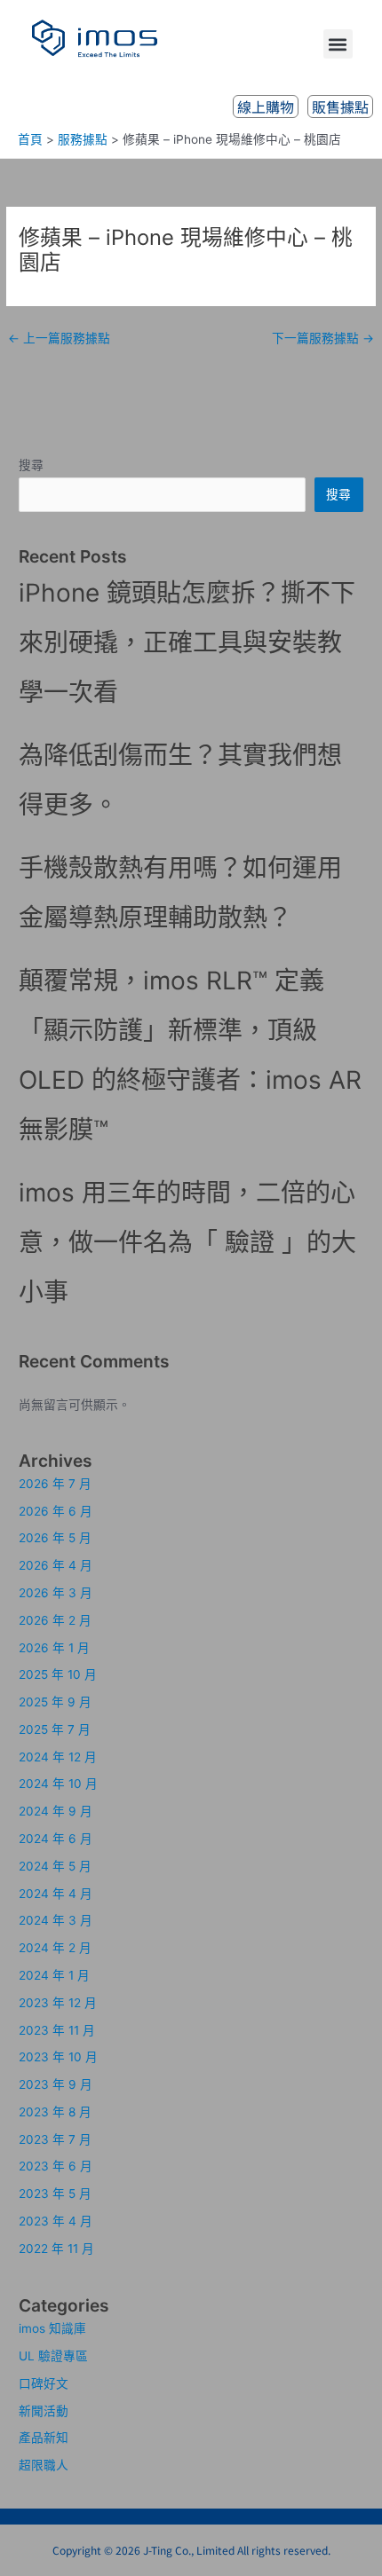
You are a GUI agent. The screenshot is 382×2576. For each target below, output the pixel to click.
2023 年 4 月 (56, 2221)
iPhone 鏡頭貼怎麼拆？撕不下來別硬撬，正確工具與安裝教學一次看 (187, 642)
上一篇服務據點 (59, 338)
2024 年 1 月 (54, 1975)
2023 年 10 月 (58, 2057)
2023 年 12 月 (58, 2003)
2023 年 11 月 (57, 2030)
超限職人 (44, 2465)
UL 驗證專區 (53, 2356)
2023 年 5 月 (55, 2194)
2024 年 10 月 (58, 1784)
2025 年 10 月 (58, 1674)
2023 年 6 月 (56, 2166)
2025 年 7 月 (55, 1729)
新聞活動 (44, 2411)
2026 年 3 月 (56, 1593)
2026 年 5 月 (55, 1538)
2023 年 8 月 (55, 2112)
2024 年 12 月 (58, 1757)
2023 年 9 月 (56, 2084)
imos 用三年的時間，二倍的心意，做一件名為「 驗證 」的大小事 (187, 1242)
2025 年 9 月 (55, 1702)
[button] (338, 44)
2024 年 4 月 (56, 1894)
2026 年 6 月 (56, 1511)
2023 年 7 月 (55, 2139)
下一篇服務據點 (323, 338)
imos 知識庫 (52, 2328)
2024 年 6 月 (56, 1839)
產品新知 (44, 2438)
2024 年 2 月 (55, 1948)
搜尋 (31, 465)
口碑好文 (44, 2383)
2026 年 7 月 (55, 1484)
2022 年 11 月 (56, 2249)
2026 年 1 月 (54, 1648)
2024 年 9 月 (56, 1811)
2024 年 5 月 (55, 1866)
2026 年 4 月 (56, 1565)
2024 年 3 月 (56, 1920)
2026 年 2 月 (55, 1620)
